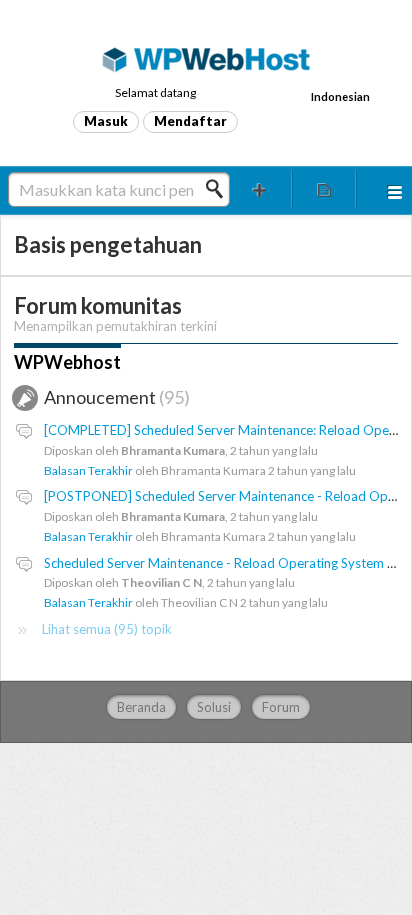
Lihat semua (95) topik (107, 629)
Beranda (141, 707)
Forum (281, 707)
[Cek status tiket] (324, 188)
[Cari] (220, 189)
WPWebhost (67, 362)
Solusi (214, 707)
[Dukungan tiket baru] (260, 188)
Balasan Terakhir (88, 470)
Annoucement (114, 397)
